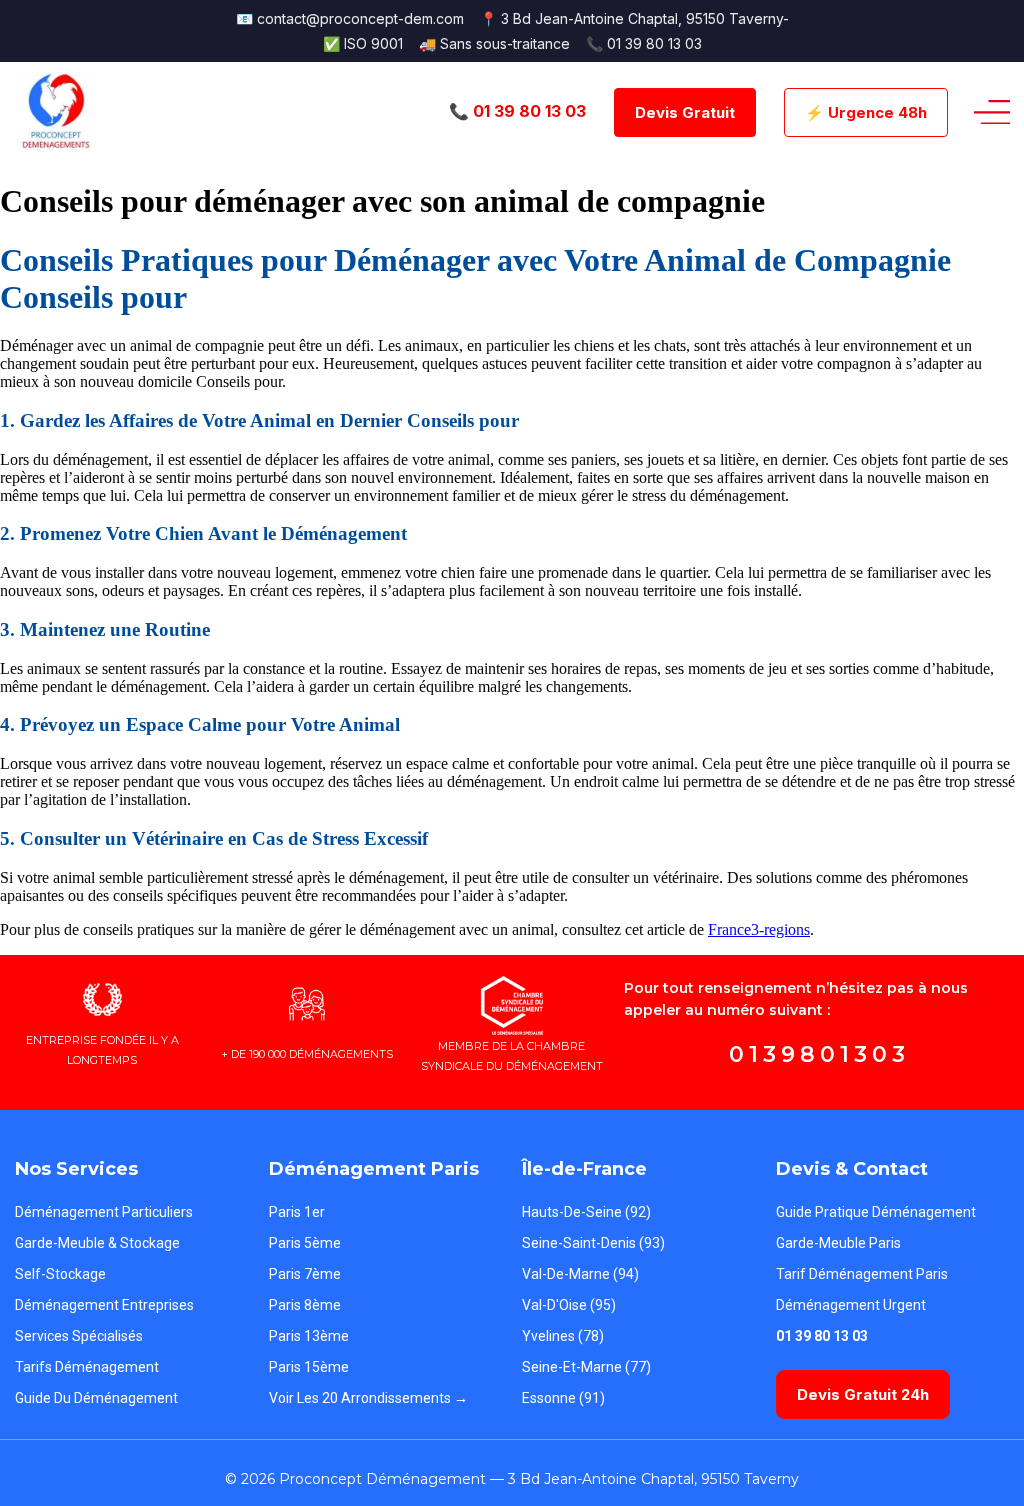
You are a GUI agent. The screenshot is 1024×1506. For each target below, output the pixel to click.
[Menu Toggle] (992, 112)
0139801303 (819, 1054)
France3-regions (759, 929)
